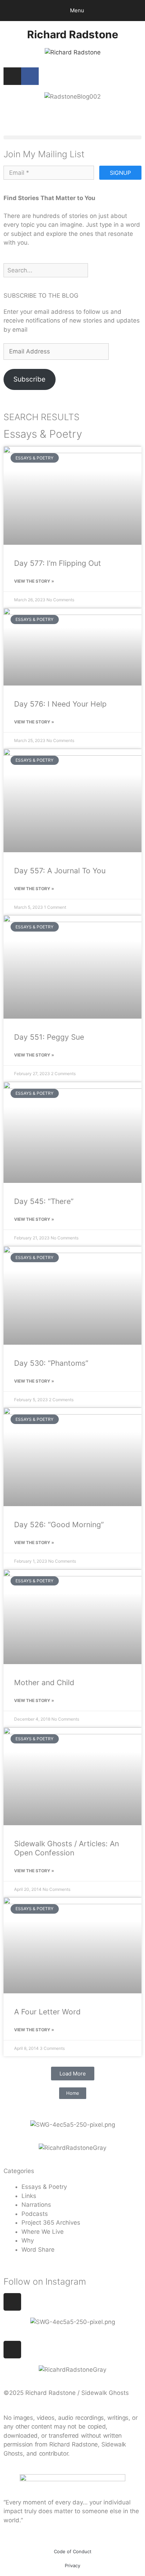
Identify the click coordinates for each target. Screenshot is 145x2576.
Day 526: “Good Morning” (59, 1525)
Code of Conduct (73, 2551)
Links (29, 2196)
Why (28, 2240)
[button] (72, 137)
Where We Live (43, 2232)
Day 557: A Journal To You (60, 871)
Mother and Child (44, 1683)
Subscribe (29, 379)
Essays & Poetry (44, 2187)
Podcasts (35, 2214)
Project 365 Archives (51, 2223)
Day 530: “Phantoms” (51, 1363)
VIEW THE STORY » (34, 581)
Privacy (72, 2565)
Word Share (38, 2250)
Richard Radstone (73, 34)
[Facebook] (30, 76)
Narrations (36, 2205)
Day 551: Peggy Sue (49, 1037)
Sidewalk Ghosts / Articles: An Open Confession (67, 1848)
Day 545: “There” (44, 1201)
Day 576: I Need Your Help (60, 704)
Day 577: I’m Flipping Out (58, 563)
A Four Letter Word (47, 2012)
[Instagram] (12, 76)
